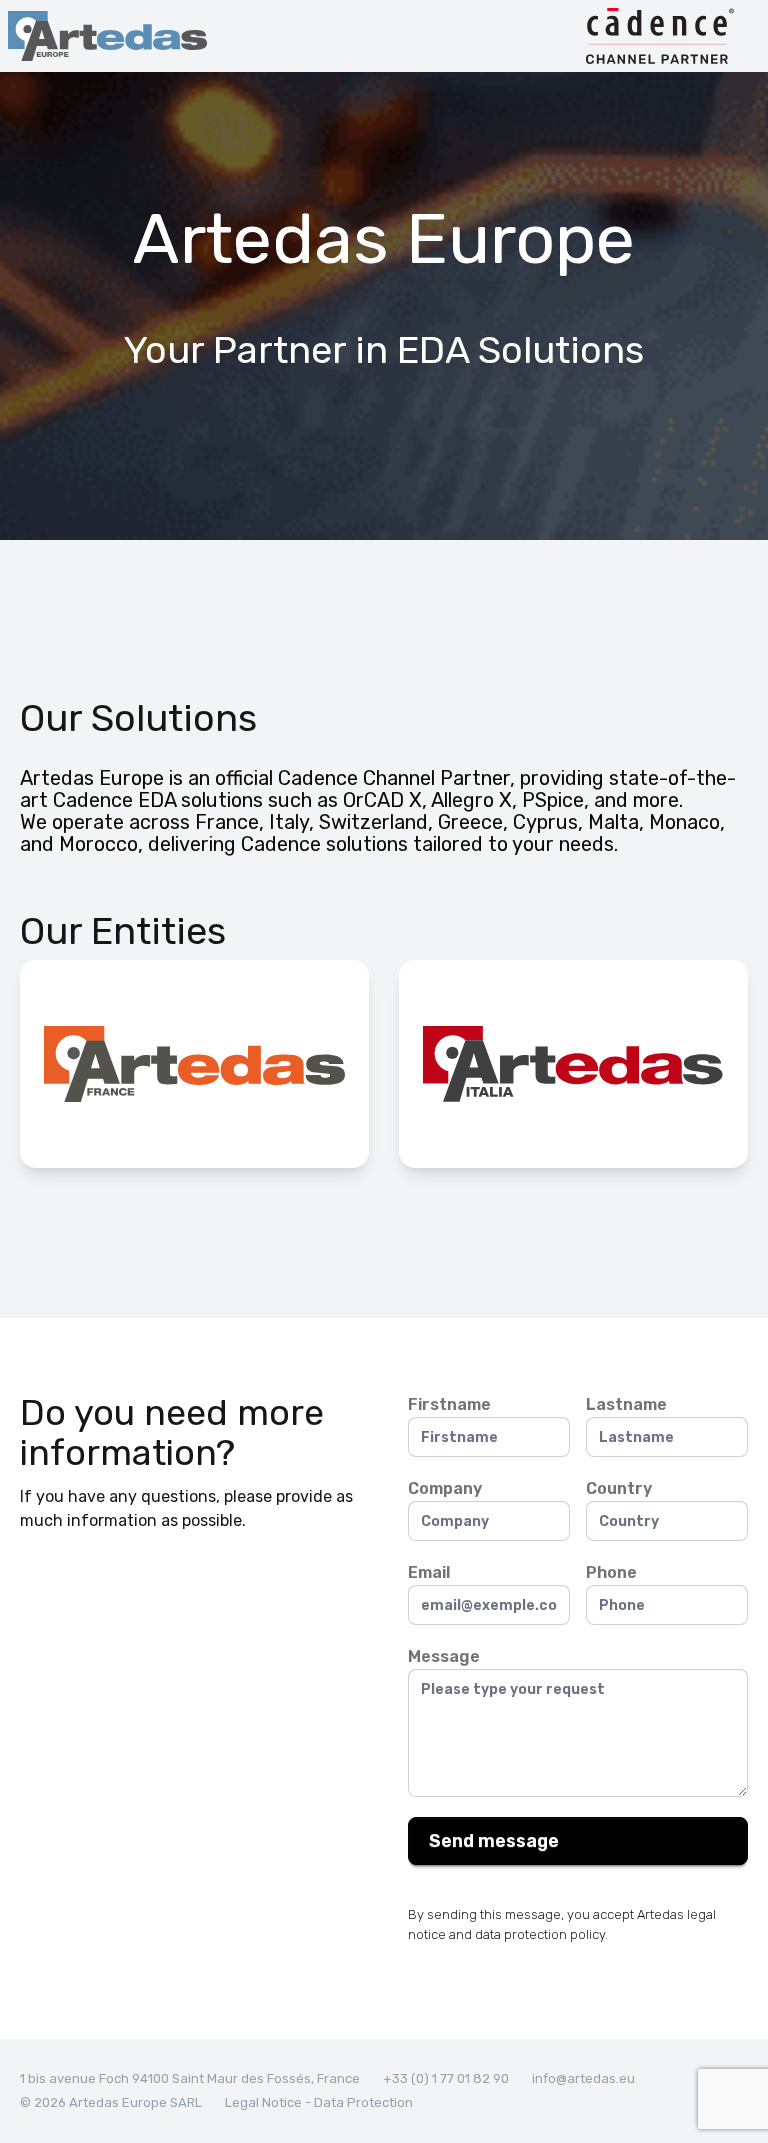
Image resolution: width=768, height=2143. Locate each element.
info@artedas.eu (583, 2078)
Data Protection (363, 2102)
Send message (494, 1841)
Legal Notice (265, 2102)
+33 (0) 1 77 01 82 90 (446, 2078)
